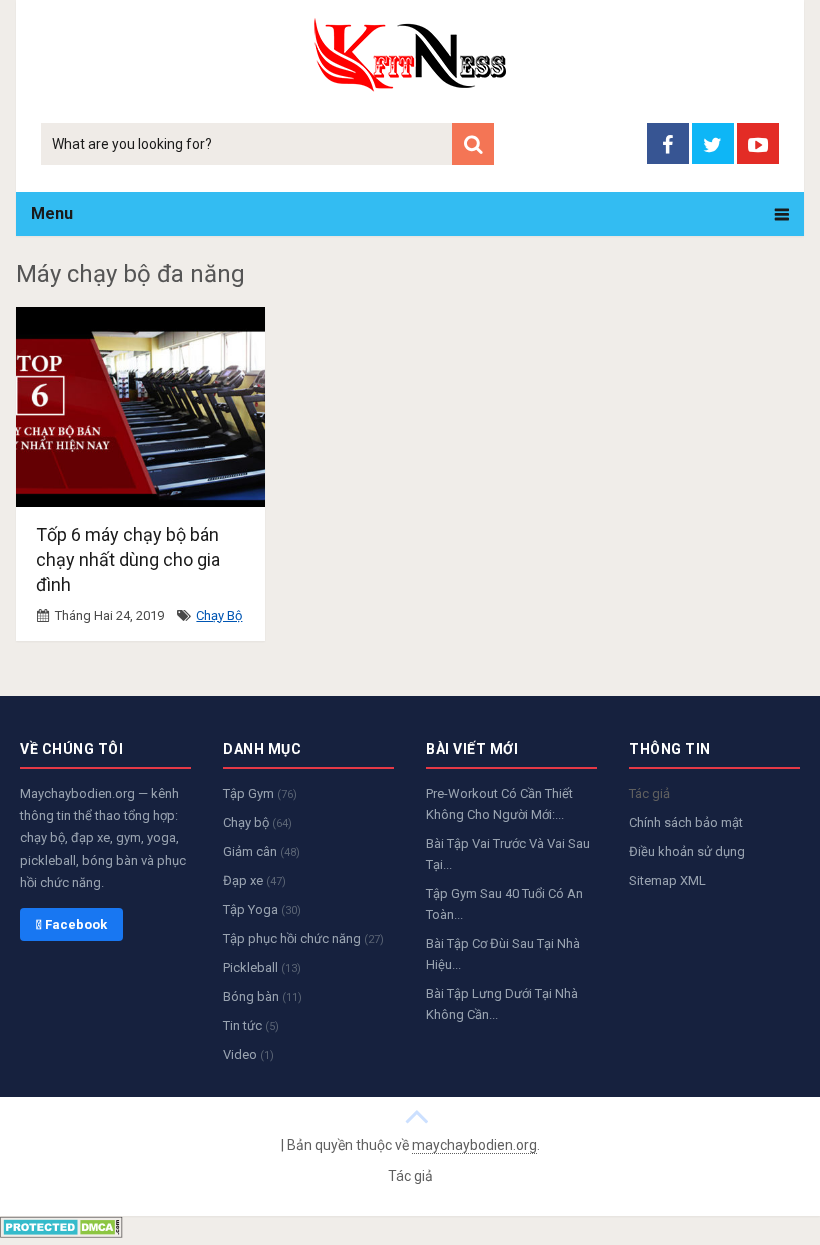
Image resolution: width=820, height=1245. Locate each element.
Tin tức (251, 1025)
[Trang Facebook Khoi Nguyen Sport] (668, 143)
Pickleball (262, 967)
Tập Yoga (262, 909)
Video (248, 1054)
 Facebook (71, 924)
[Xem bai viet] (417, 1115)
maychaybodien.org (474, 1145)
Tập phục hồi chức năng (303, 938)
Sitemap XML (667, 880)
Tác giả (649, 793)
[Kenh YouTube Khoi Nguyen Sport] (758, 143)
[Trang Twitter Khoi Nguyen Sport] (713, 143)
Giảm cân (261, 851)
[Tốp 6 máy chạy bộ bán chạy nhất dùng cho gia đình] (140, 407)
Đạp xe (254, 880)
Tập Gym (260, 793)
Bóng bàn (262, 996)
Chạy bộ (219, 615)
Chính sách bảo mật (686, 822)
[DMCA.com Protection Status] (61, 1232)
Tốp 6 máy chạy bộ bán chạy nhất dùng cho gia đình (128, 559)
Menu (52, 213)
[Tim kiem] (473, 144)
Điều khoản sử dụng (687, 851)
